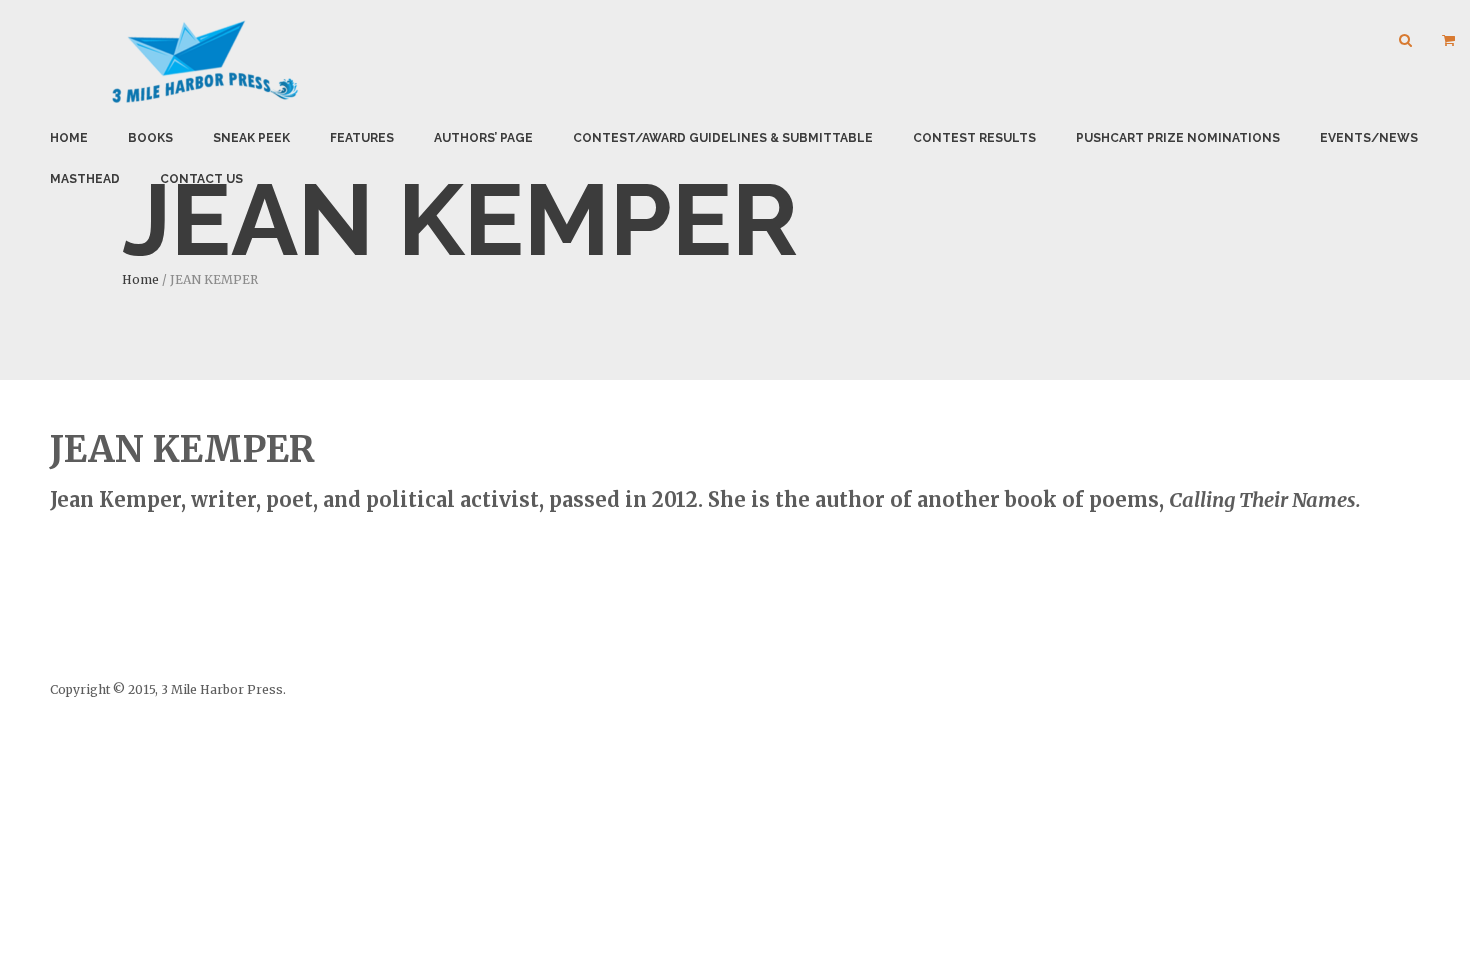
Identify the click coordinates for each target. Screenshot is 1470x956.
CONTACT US (201, 179)
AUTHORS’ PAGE (483, 138)
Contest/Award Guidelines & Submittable (723, 138)
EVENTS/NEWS (1369, 138)
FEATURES (362, 138)
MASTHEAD (85, 179)
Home (69, 138)
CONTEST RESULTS (974, 138)
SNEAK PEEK (251, 138)
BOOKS (150, 138)
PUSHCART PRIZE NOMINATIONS (1178, 138)
